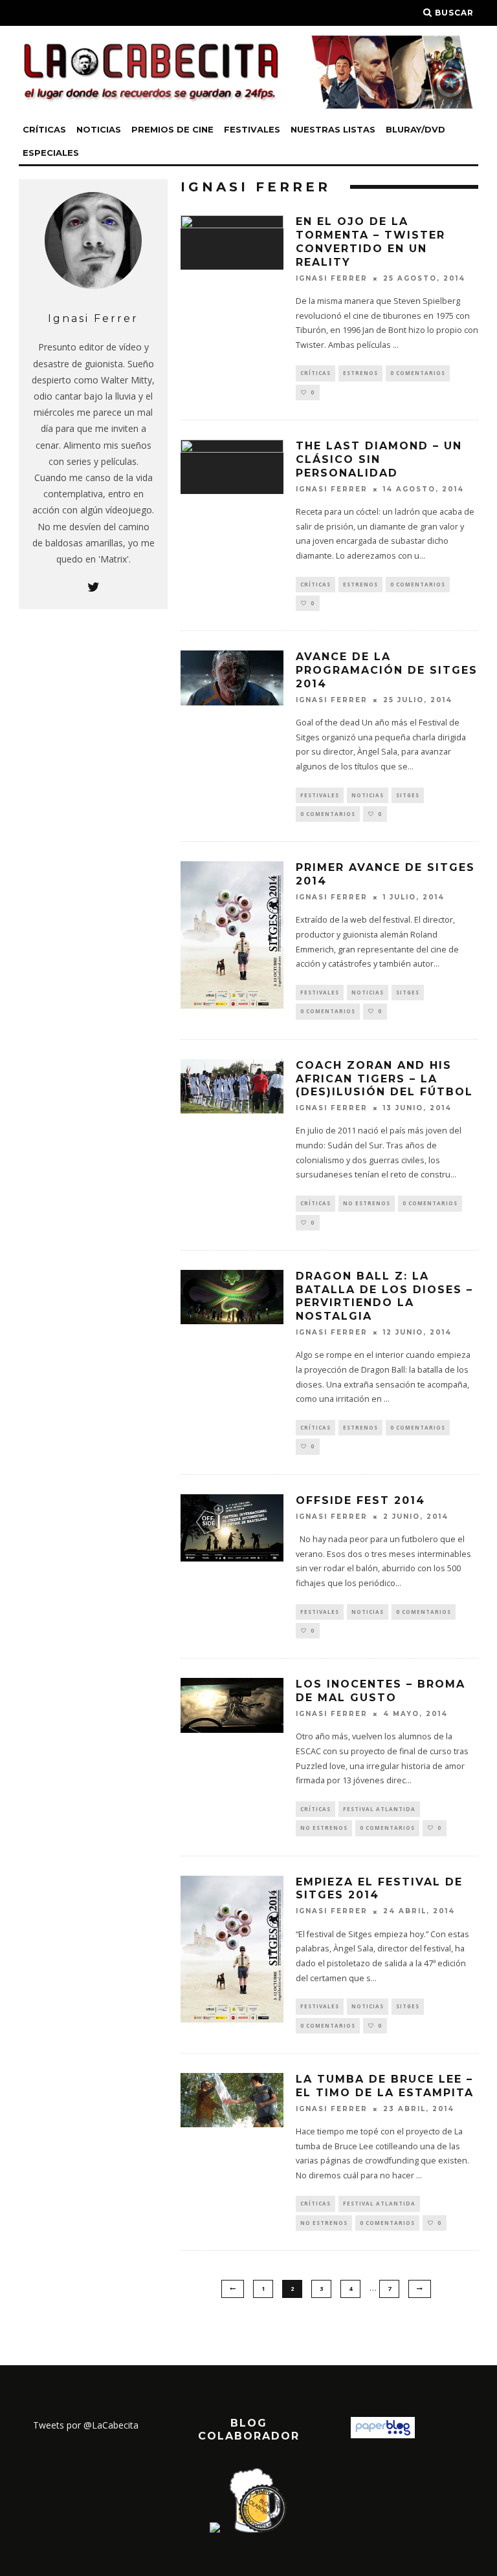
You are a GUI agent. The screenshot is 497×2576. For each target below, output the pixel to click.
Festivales (252, 129)
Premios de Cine (172, 129)
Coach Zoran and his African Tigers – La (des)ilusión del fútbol (384, 1079)
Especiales (51, 153)
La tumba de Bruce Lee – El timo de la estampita (385, 2086)
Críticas (44, 129)
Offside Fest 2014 (360, 1500)
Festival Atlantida (379, 1809)
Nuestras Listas (333, 129)
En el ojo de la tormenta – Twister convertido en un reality (370, 242)
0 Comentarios (418, 373)
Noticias (99, 129)
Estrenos (360, 373)
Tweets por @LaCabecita (86, 2425)
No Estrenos (367, 1203)
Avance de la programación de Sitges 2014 (387, 670)
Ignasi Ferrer (332, 278)
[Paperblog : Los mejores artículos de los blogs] (383, 2435)
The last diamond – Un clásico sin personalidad (379, 459)
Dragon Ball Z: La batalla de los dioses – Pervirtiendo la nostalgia (384, 1296)
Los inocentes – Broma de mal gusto (381, 1691)
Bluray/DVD (415, 129)
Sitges (408, 795)
